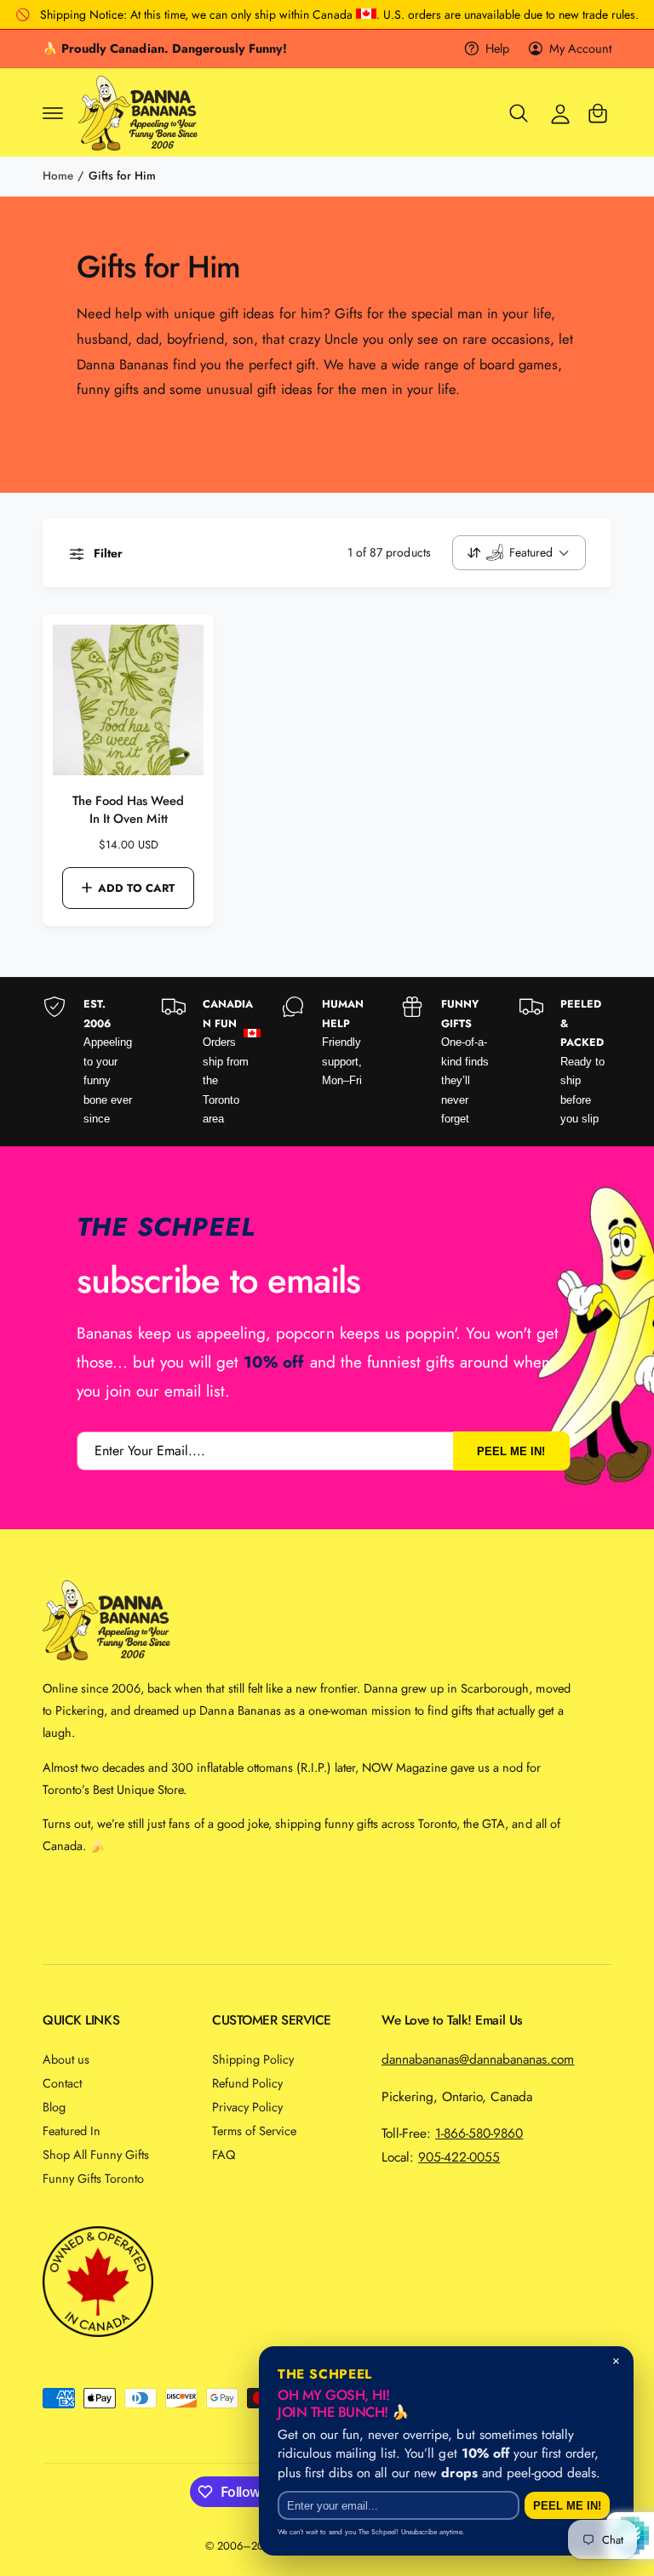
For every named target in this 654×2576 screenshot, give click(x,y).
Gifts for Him (122, 176)
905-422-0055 (459, 2157)
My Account (580, 48)
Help (497, 48)
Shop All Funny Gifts (96, 2154)
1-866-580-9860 (479, 2133)
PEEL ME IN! (511, 1451)
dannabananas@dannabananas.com (478, 2059)
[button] (53, 113)
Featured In (72, 2130)
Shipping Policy (253, 2059)
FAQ (224, 2154)
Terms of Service (254, 2130)
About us (66, 2059)
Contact (62, 2083)
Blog (54, 2107)
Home (58, 176)
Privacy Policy (247, 2107)
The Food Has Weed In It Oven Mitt (128, 810)
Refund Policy (247, 2083)
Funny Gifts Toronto (93, 2178)
